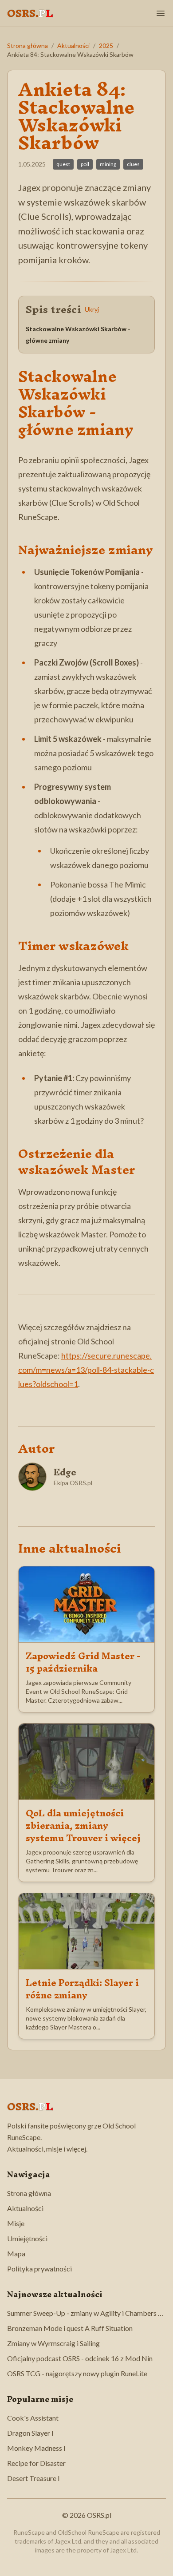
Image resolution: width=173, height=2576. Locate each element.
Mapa (16, 2253)
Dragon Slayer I (30, 2433)
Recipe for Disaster (36, 2463)
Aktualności (73, 46)
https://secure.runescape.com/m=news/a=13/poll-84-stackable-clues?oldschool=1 (86, 1370)
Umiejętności (27, 2238)
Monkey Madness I (36, 2448)
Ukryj (92, 309)
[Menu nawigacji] (161, 13)
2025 (106, 46)
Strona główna (28, 46)
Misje (16, 2223)
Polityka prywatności (39, 2269)
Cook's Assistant (33, 2418)
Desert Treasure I (33, 2478)
